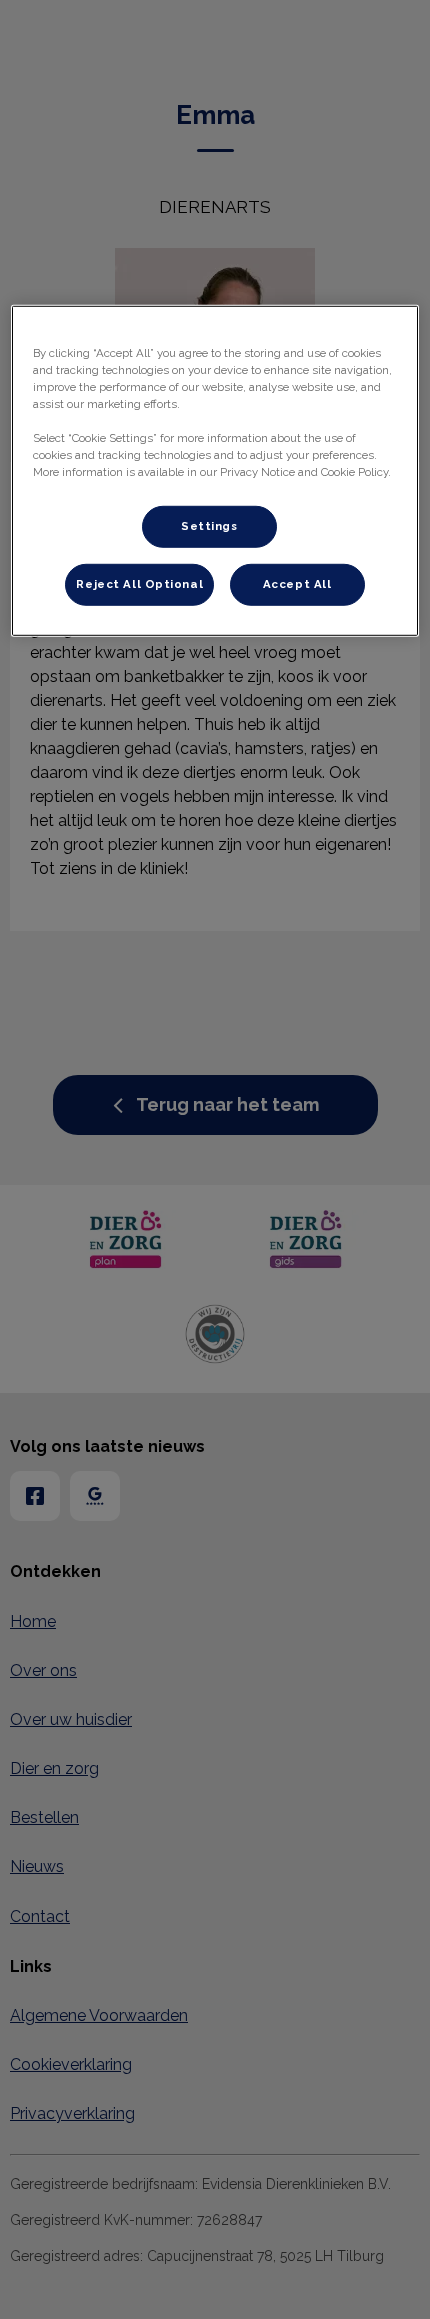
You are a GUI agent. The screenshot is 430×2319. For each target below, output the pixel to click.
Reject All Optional (139, 584)
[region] (215, 471)
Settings (209, 526)
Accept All (297, 584)
